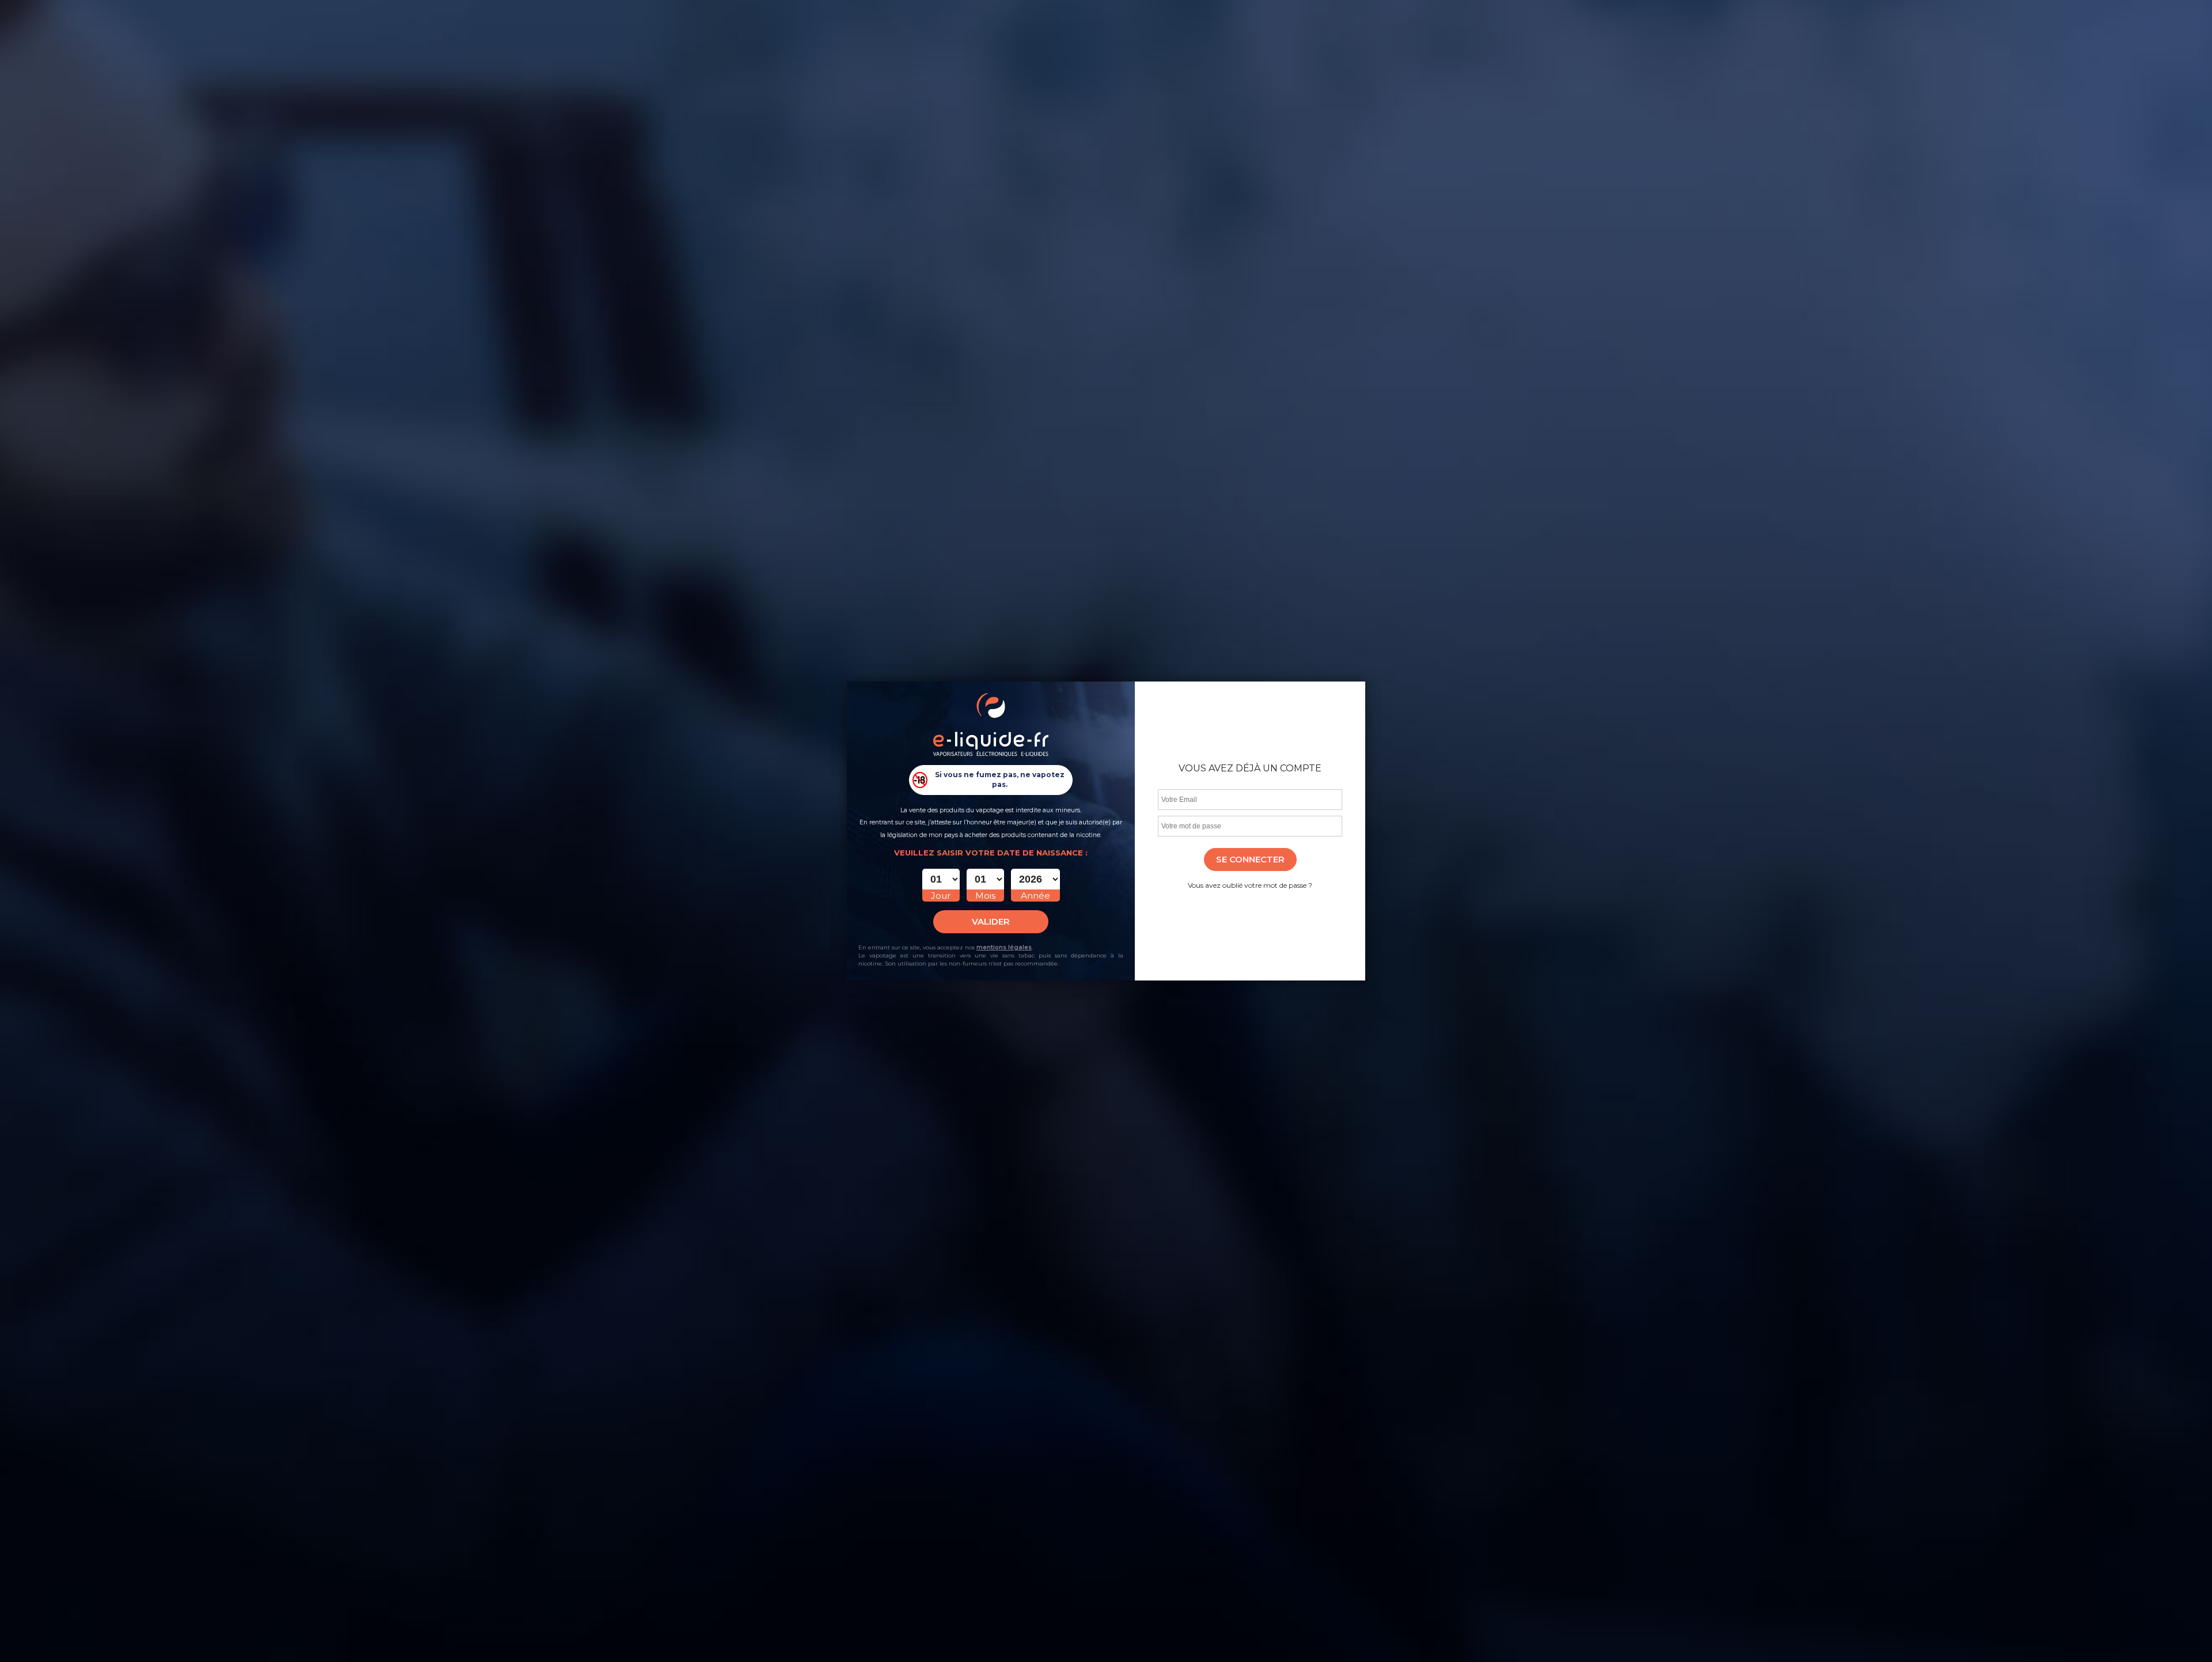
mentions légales (1004, 947)
